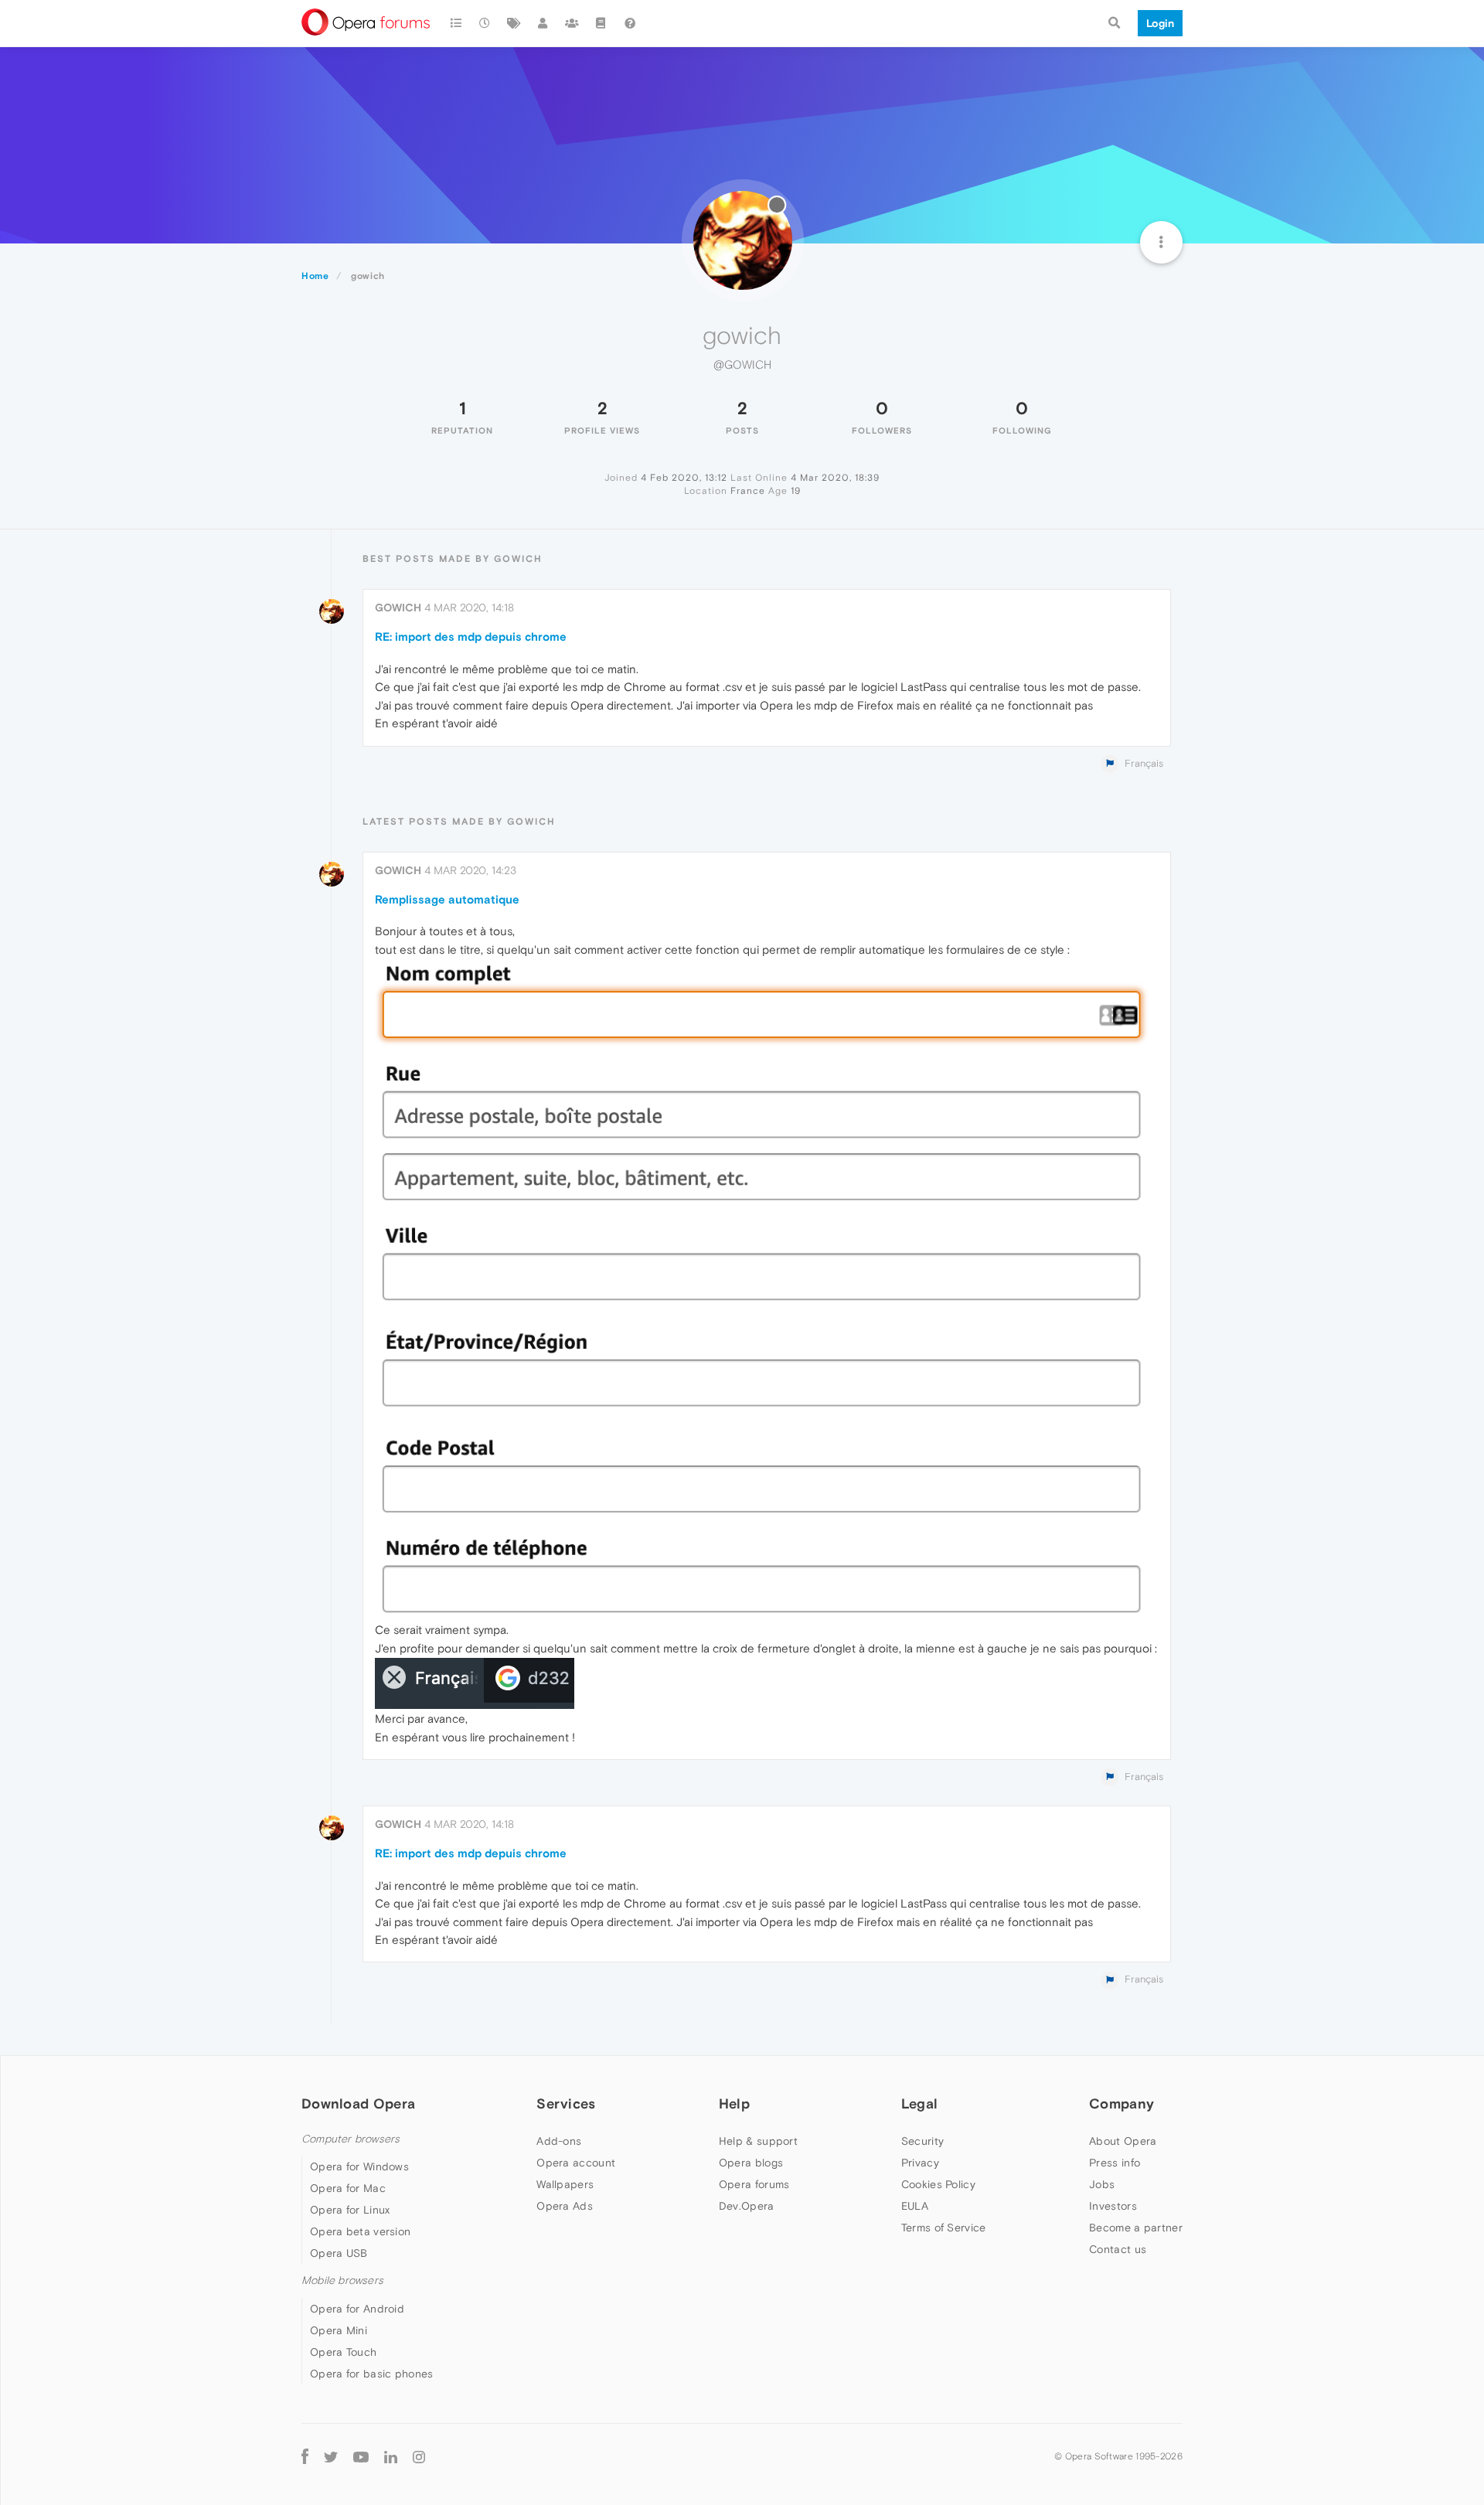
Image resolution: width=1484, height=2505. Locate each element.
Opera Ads (565, 2206)
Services (566, 2103)
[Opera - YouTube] (361, 2457)
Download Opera (358, 2103)
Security (922, 2141)
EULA (915, 2206)
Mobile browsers (342, 2280)
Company (1122, 2103)
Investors (1113, 2206)
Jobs (1102, 2184)
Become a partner (1136, 2228)
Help (734, 2103)
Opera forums (754, 2184)
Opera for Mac (348, 2188)
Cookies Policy (938, 2184)
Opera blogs (751, 2163)
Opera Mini (339, 2330)
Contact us (1118, 2249)
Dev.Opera (747, 2206)
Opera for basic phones (372, 2374)
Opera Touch (343, 2352)
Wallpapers (565, 2184)
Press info (1115, 2163)
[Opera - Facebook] (305, 2457)
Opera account (576, 2163)
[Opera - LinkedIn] (391, 2457)
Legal (920, 2103)
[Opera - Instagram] (419, 2457)
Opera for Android (357, 2309)
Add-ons (559, 2141)
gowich (398, 608)
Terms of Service (944, 2228)
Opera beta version (360, 2231)
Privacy (920, 2163)
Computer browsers (351, 2139)
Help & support (758, 2141)
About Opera (1123, 2141)
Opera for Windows (359, 2166)
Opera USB (339, 2253)
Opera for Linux (350, 2210)
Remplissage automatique (447, 899)
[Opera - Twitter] (331, 2457)
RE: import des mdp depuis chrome (471, 636)
